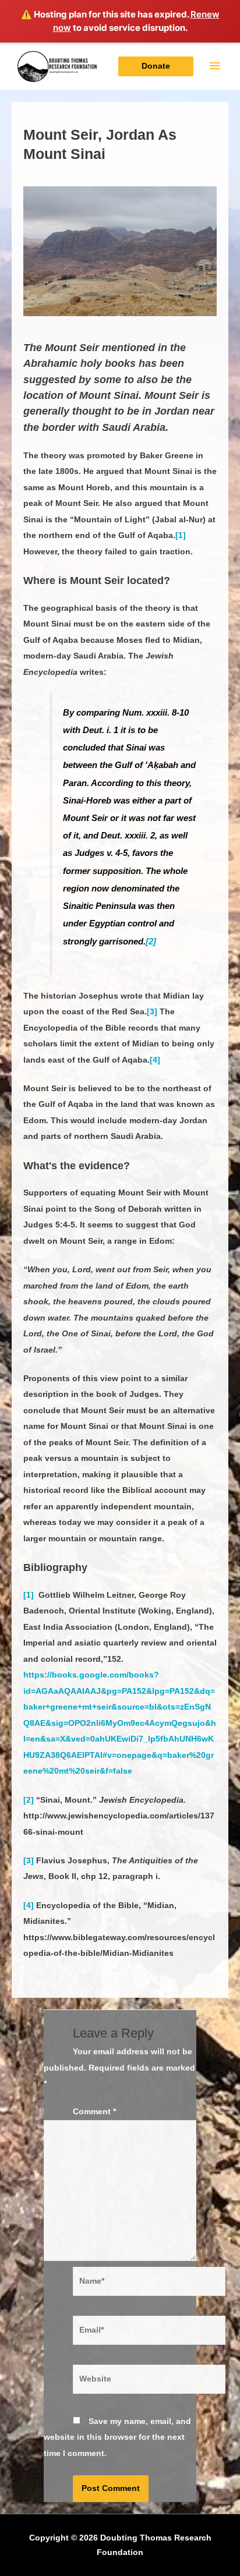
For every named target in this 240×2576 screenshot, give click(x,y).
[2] (151, 941)
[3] (152, 1012)
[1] (181, 535)
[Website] (149, 2382)
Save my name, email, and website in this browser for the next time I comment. (117, 2437)
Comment (94, 2112)
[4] (155, 1060)
